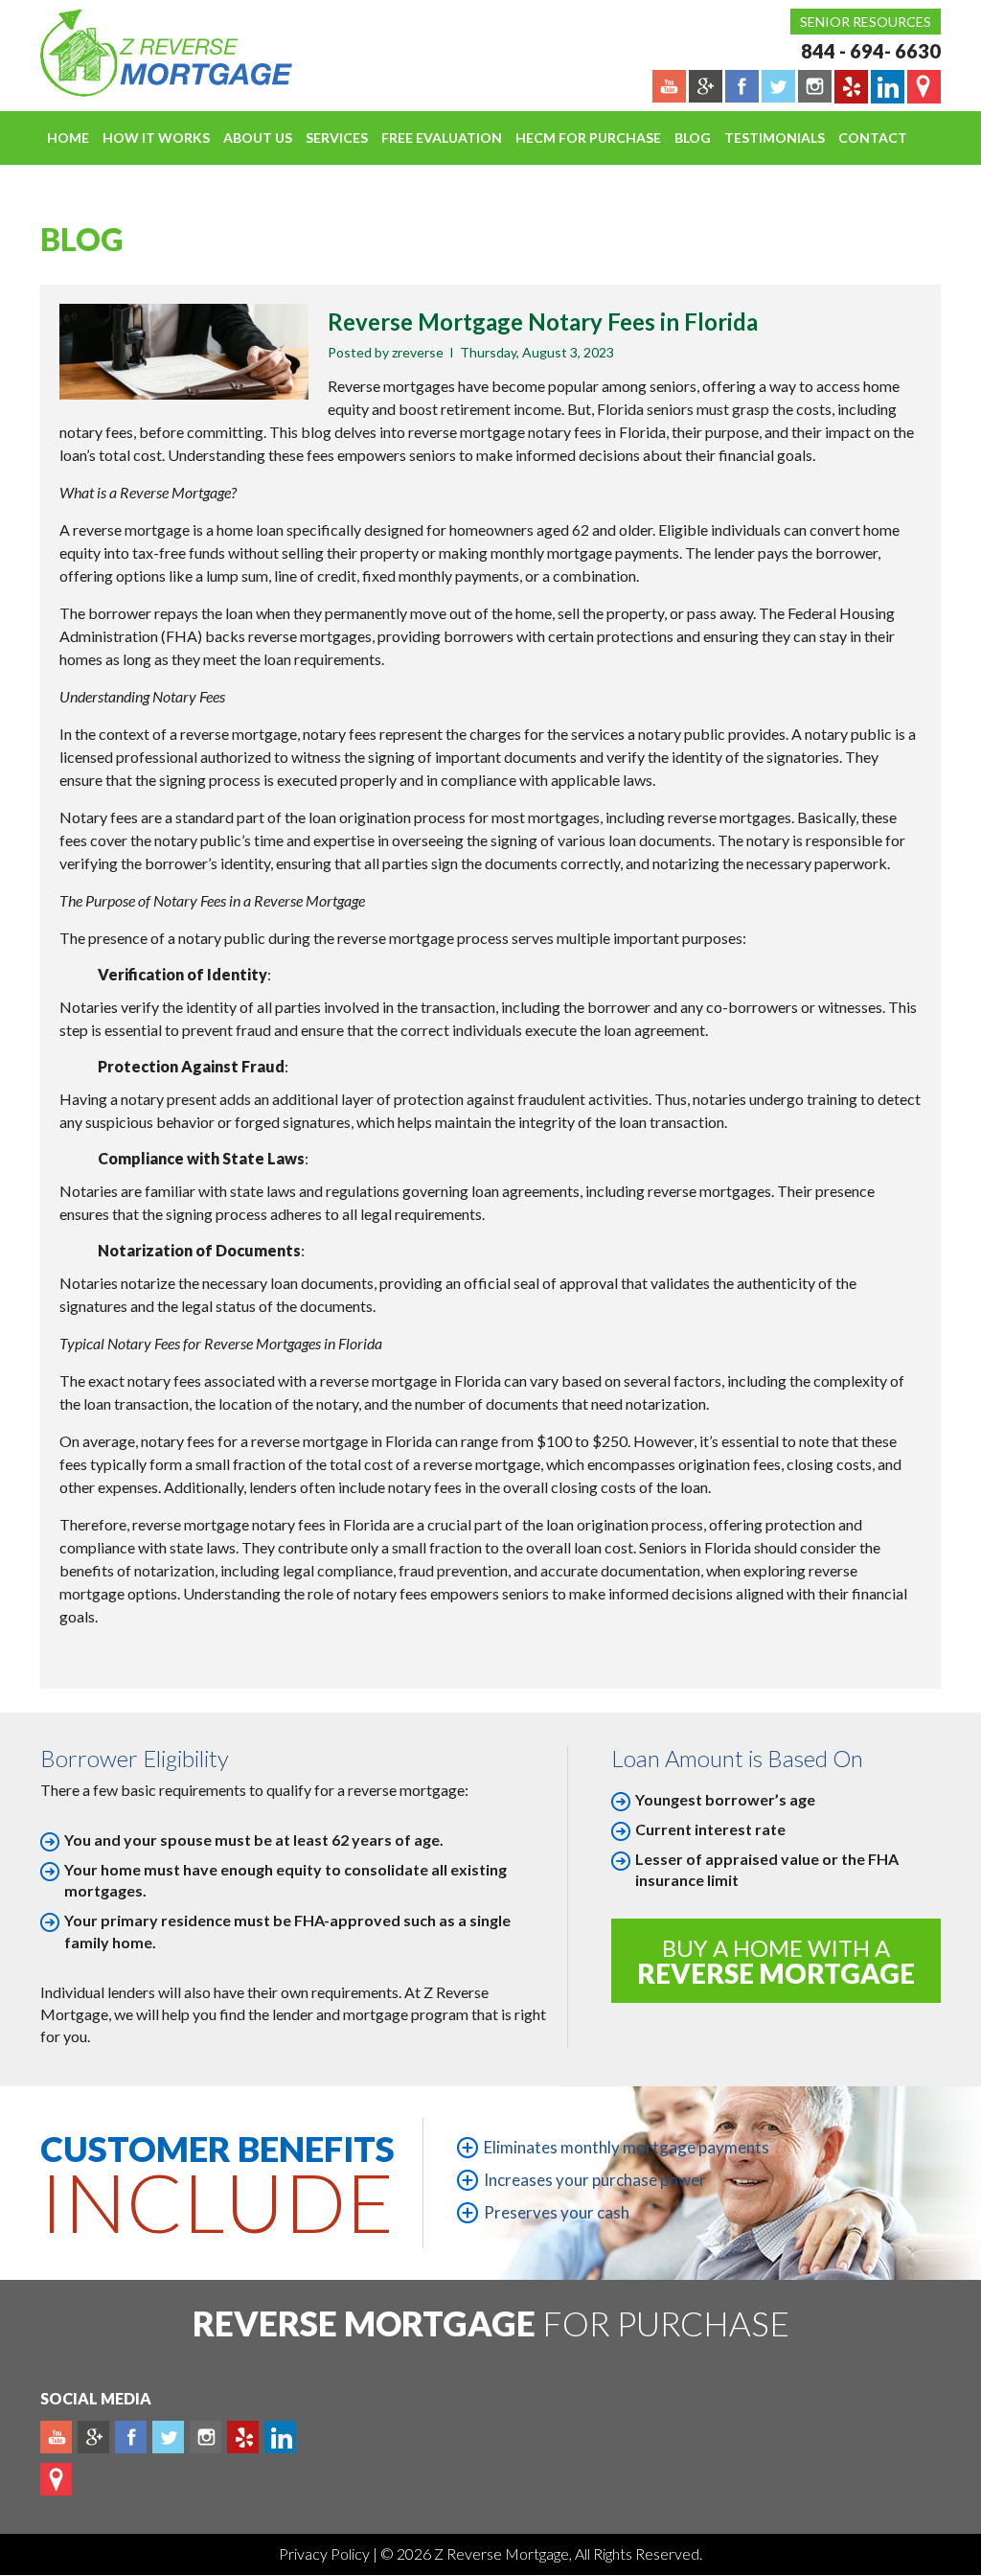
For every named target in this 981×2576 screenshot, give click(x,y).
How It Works (156, 138)
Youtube (56, 2437)
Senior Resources (866, 22)
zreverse (418, 352)
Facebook (131, 2437)
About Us (258, 138)
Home (68, 138)
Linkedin (280, 2437)
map (56, 2479)
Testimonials (775, 138)
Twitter (168, 2437)
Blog (693, 138)
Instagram (205, 2437)
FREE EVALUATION (442, 138)
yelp (243, 2437)
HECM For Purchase (588, 138)
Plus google (93, 2437)
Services (337, 138)
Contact (873, 138)
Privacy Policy (326, 2553)
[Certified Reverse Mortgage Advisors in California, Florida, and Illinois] (146, 53)
